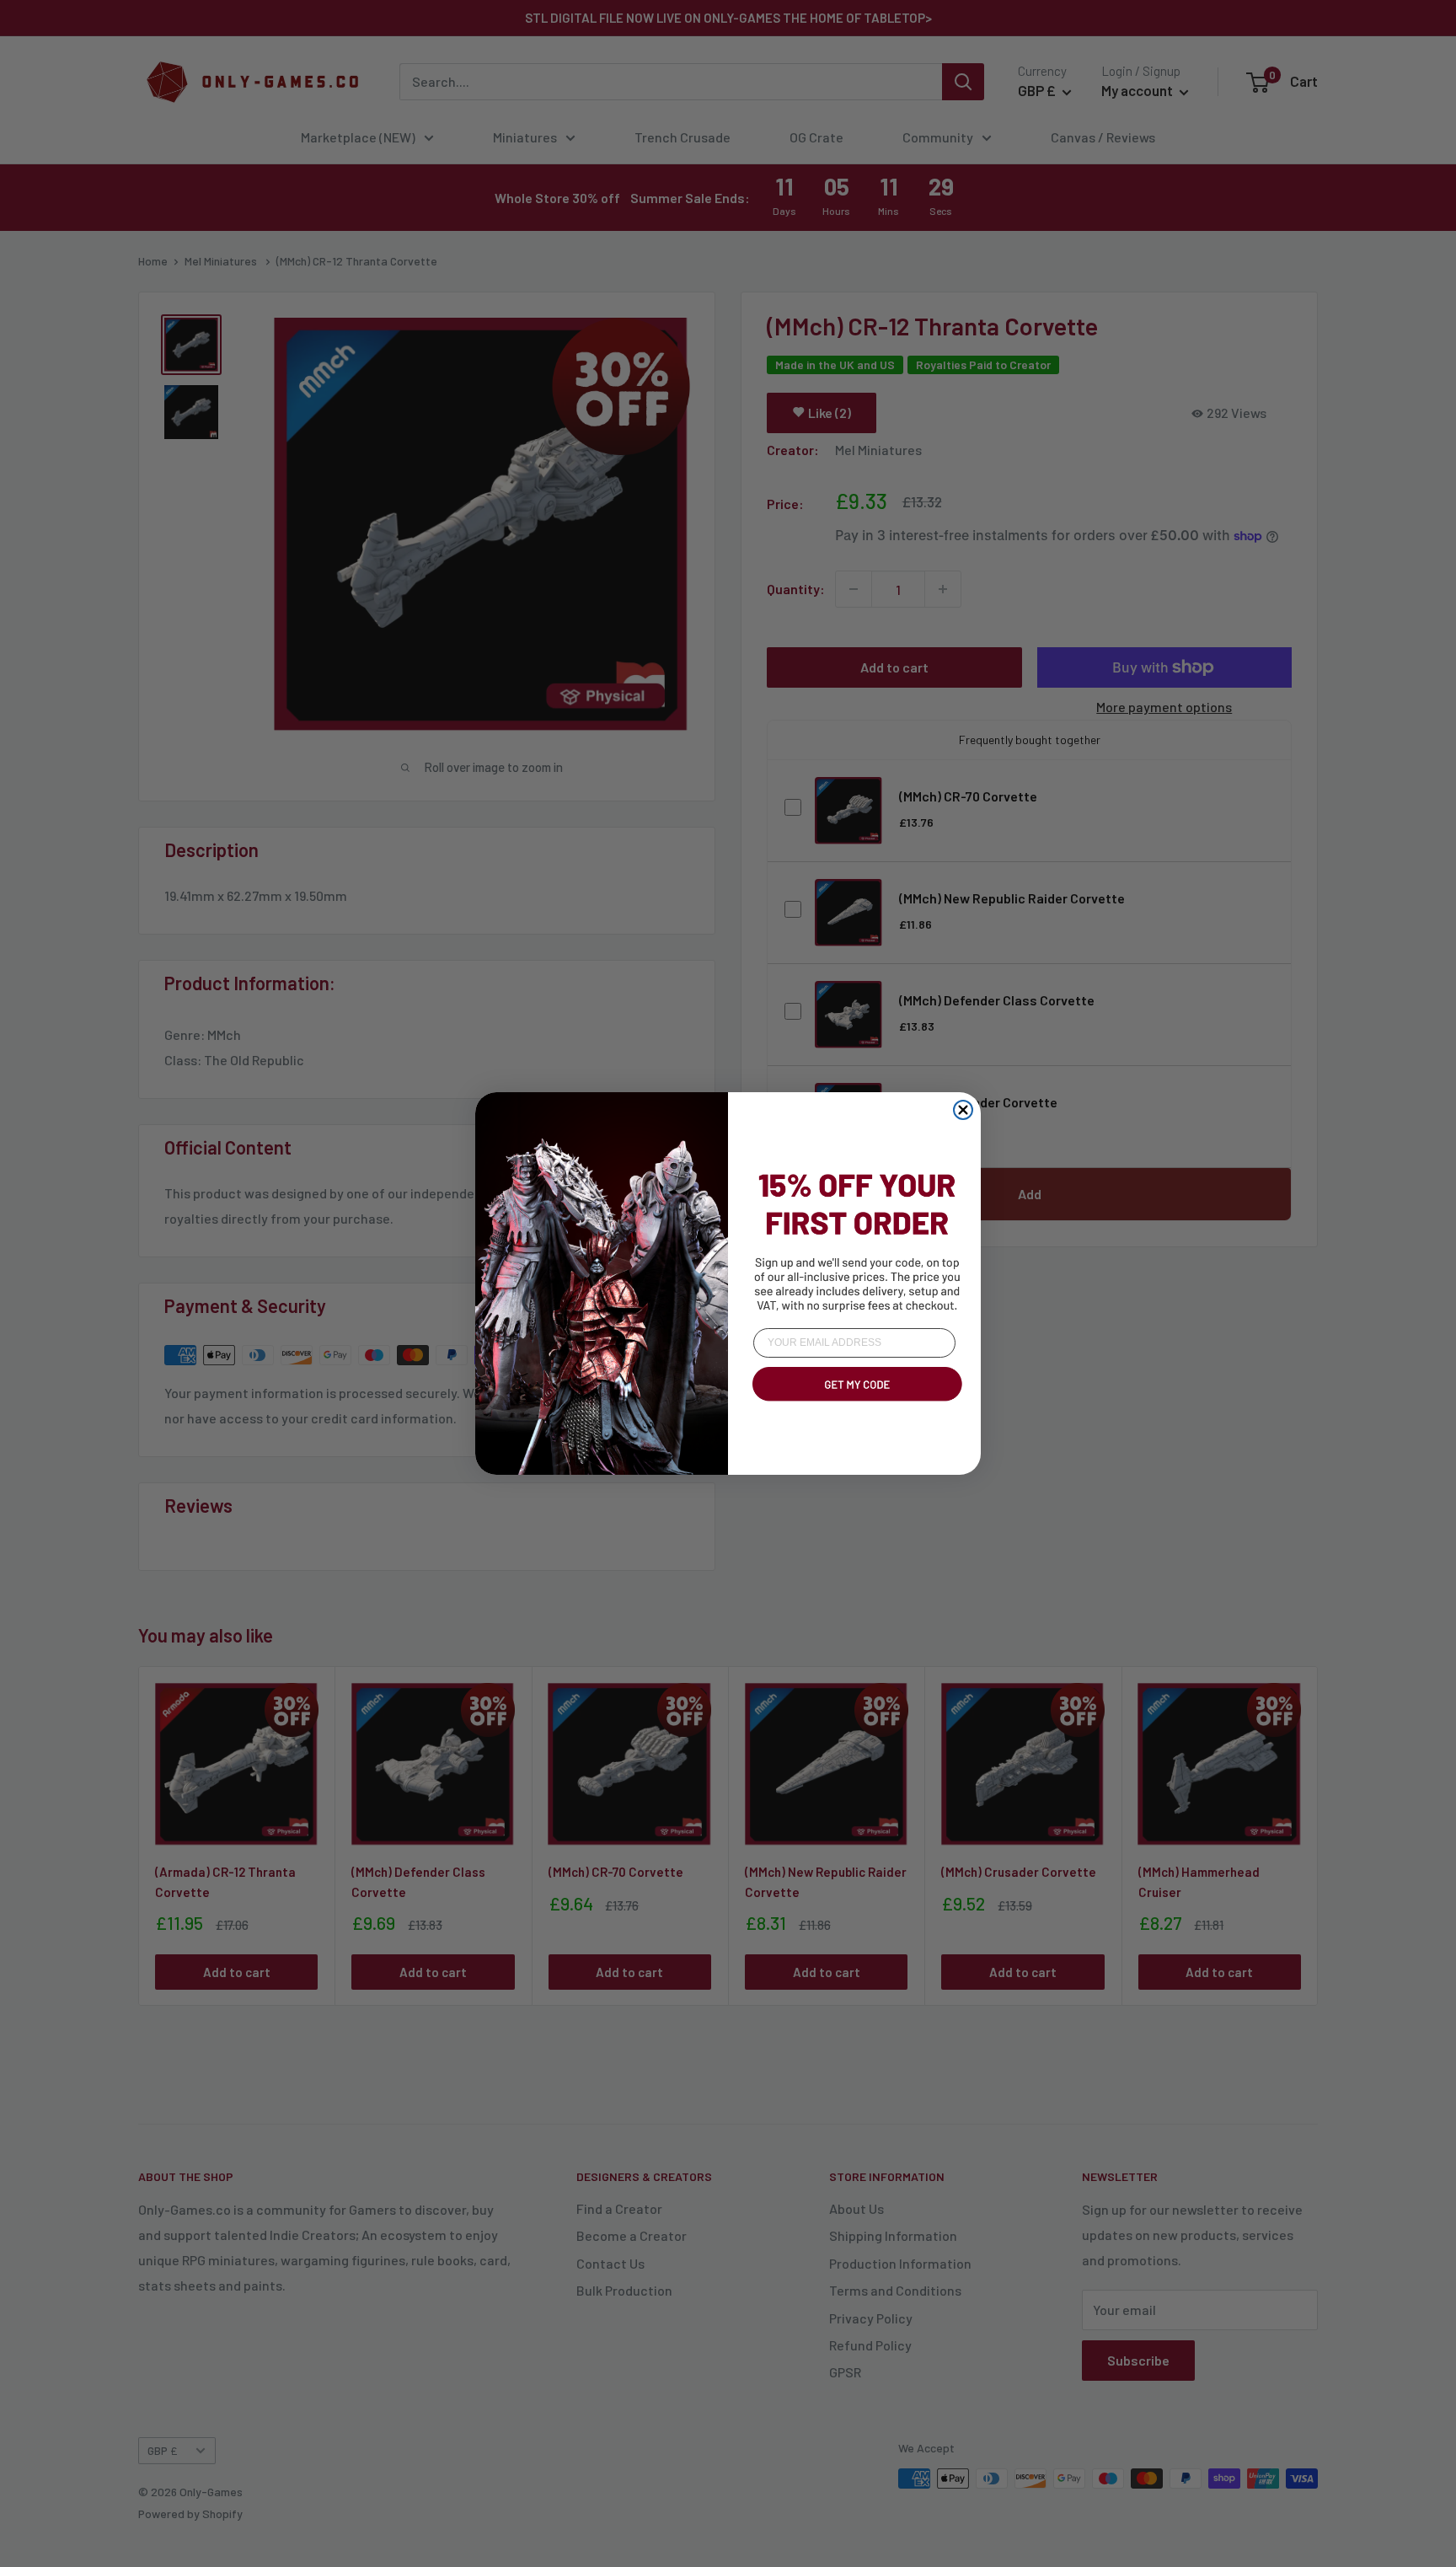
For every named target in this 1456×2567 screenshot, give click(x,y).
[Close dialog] (963, 1110)
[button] (854, 1404)
